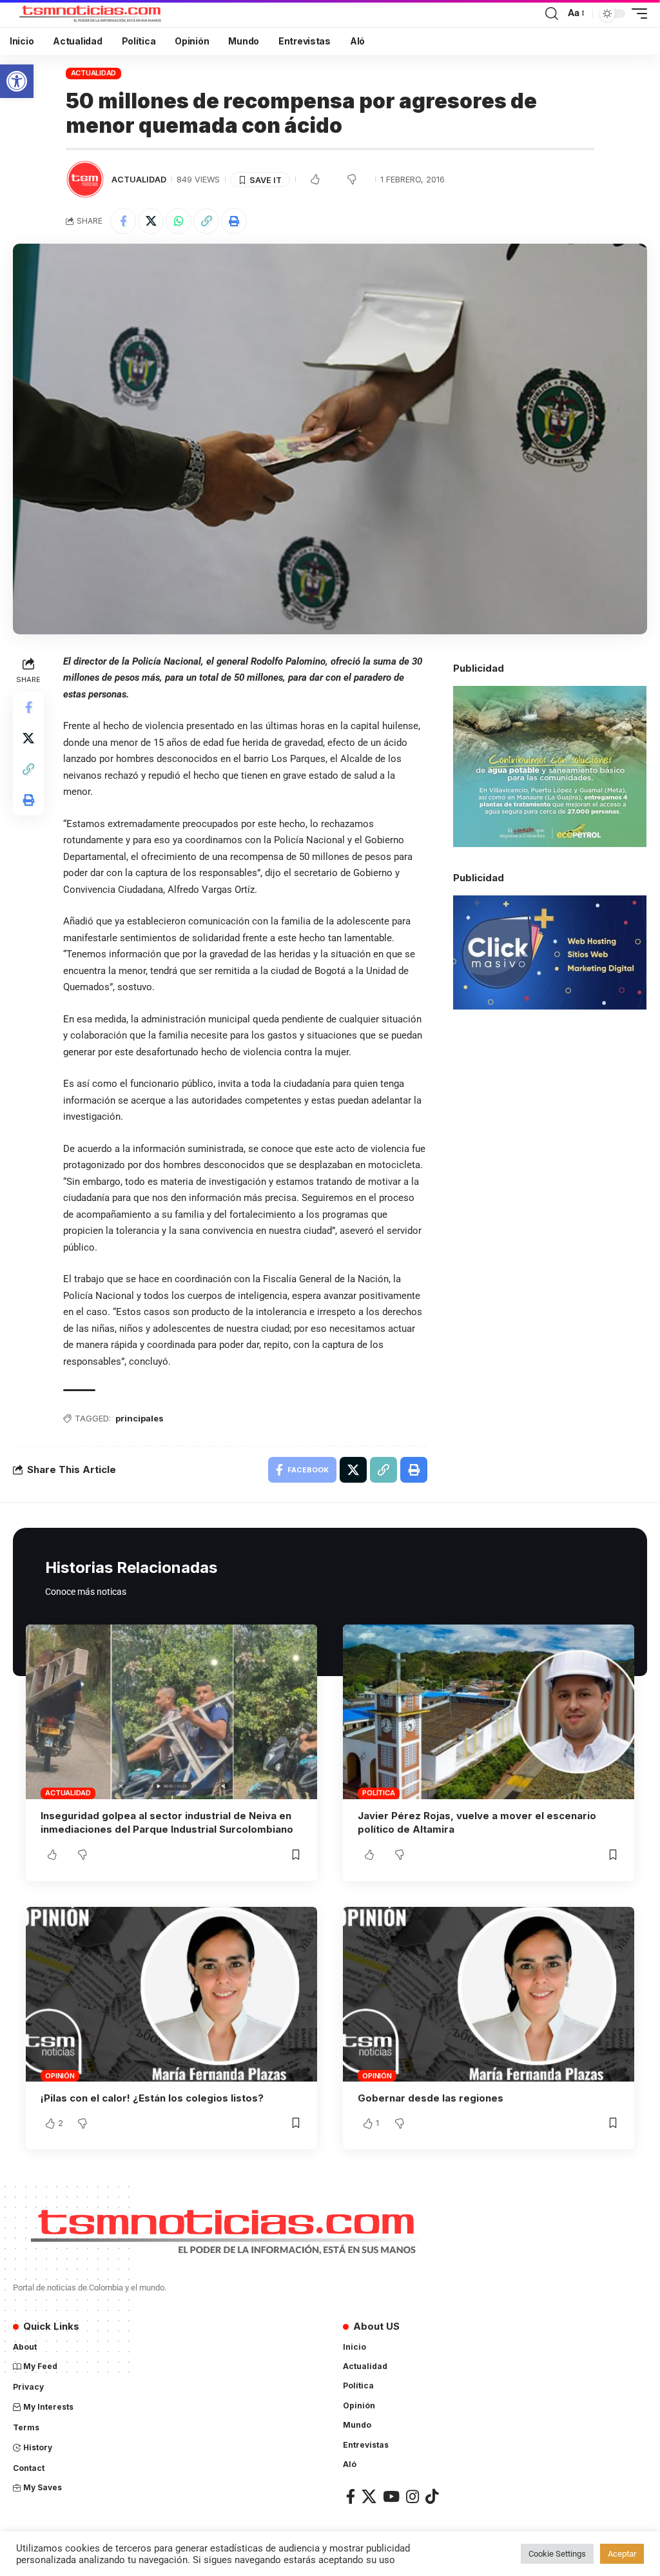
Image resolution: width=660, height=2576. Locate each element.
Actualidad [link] (94, 73)
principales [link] (140, 1418)
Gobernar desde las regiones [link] (431, 2098)
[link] (17, 81)
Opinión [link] (60, 2076)
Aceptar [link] (622, 2554)
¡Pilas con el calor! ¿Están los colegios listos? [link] (152, 2098)
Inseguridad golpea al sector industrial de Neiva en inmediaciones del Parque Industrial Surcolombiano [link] (167, 1823)
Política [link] (378, 1793)
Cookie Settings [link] (557, 2554)
